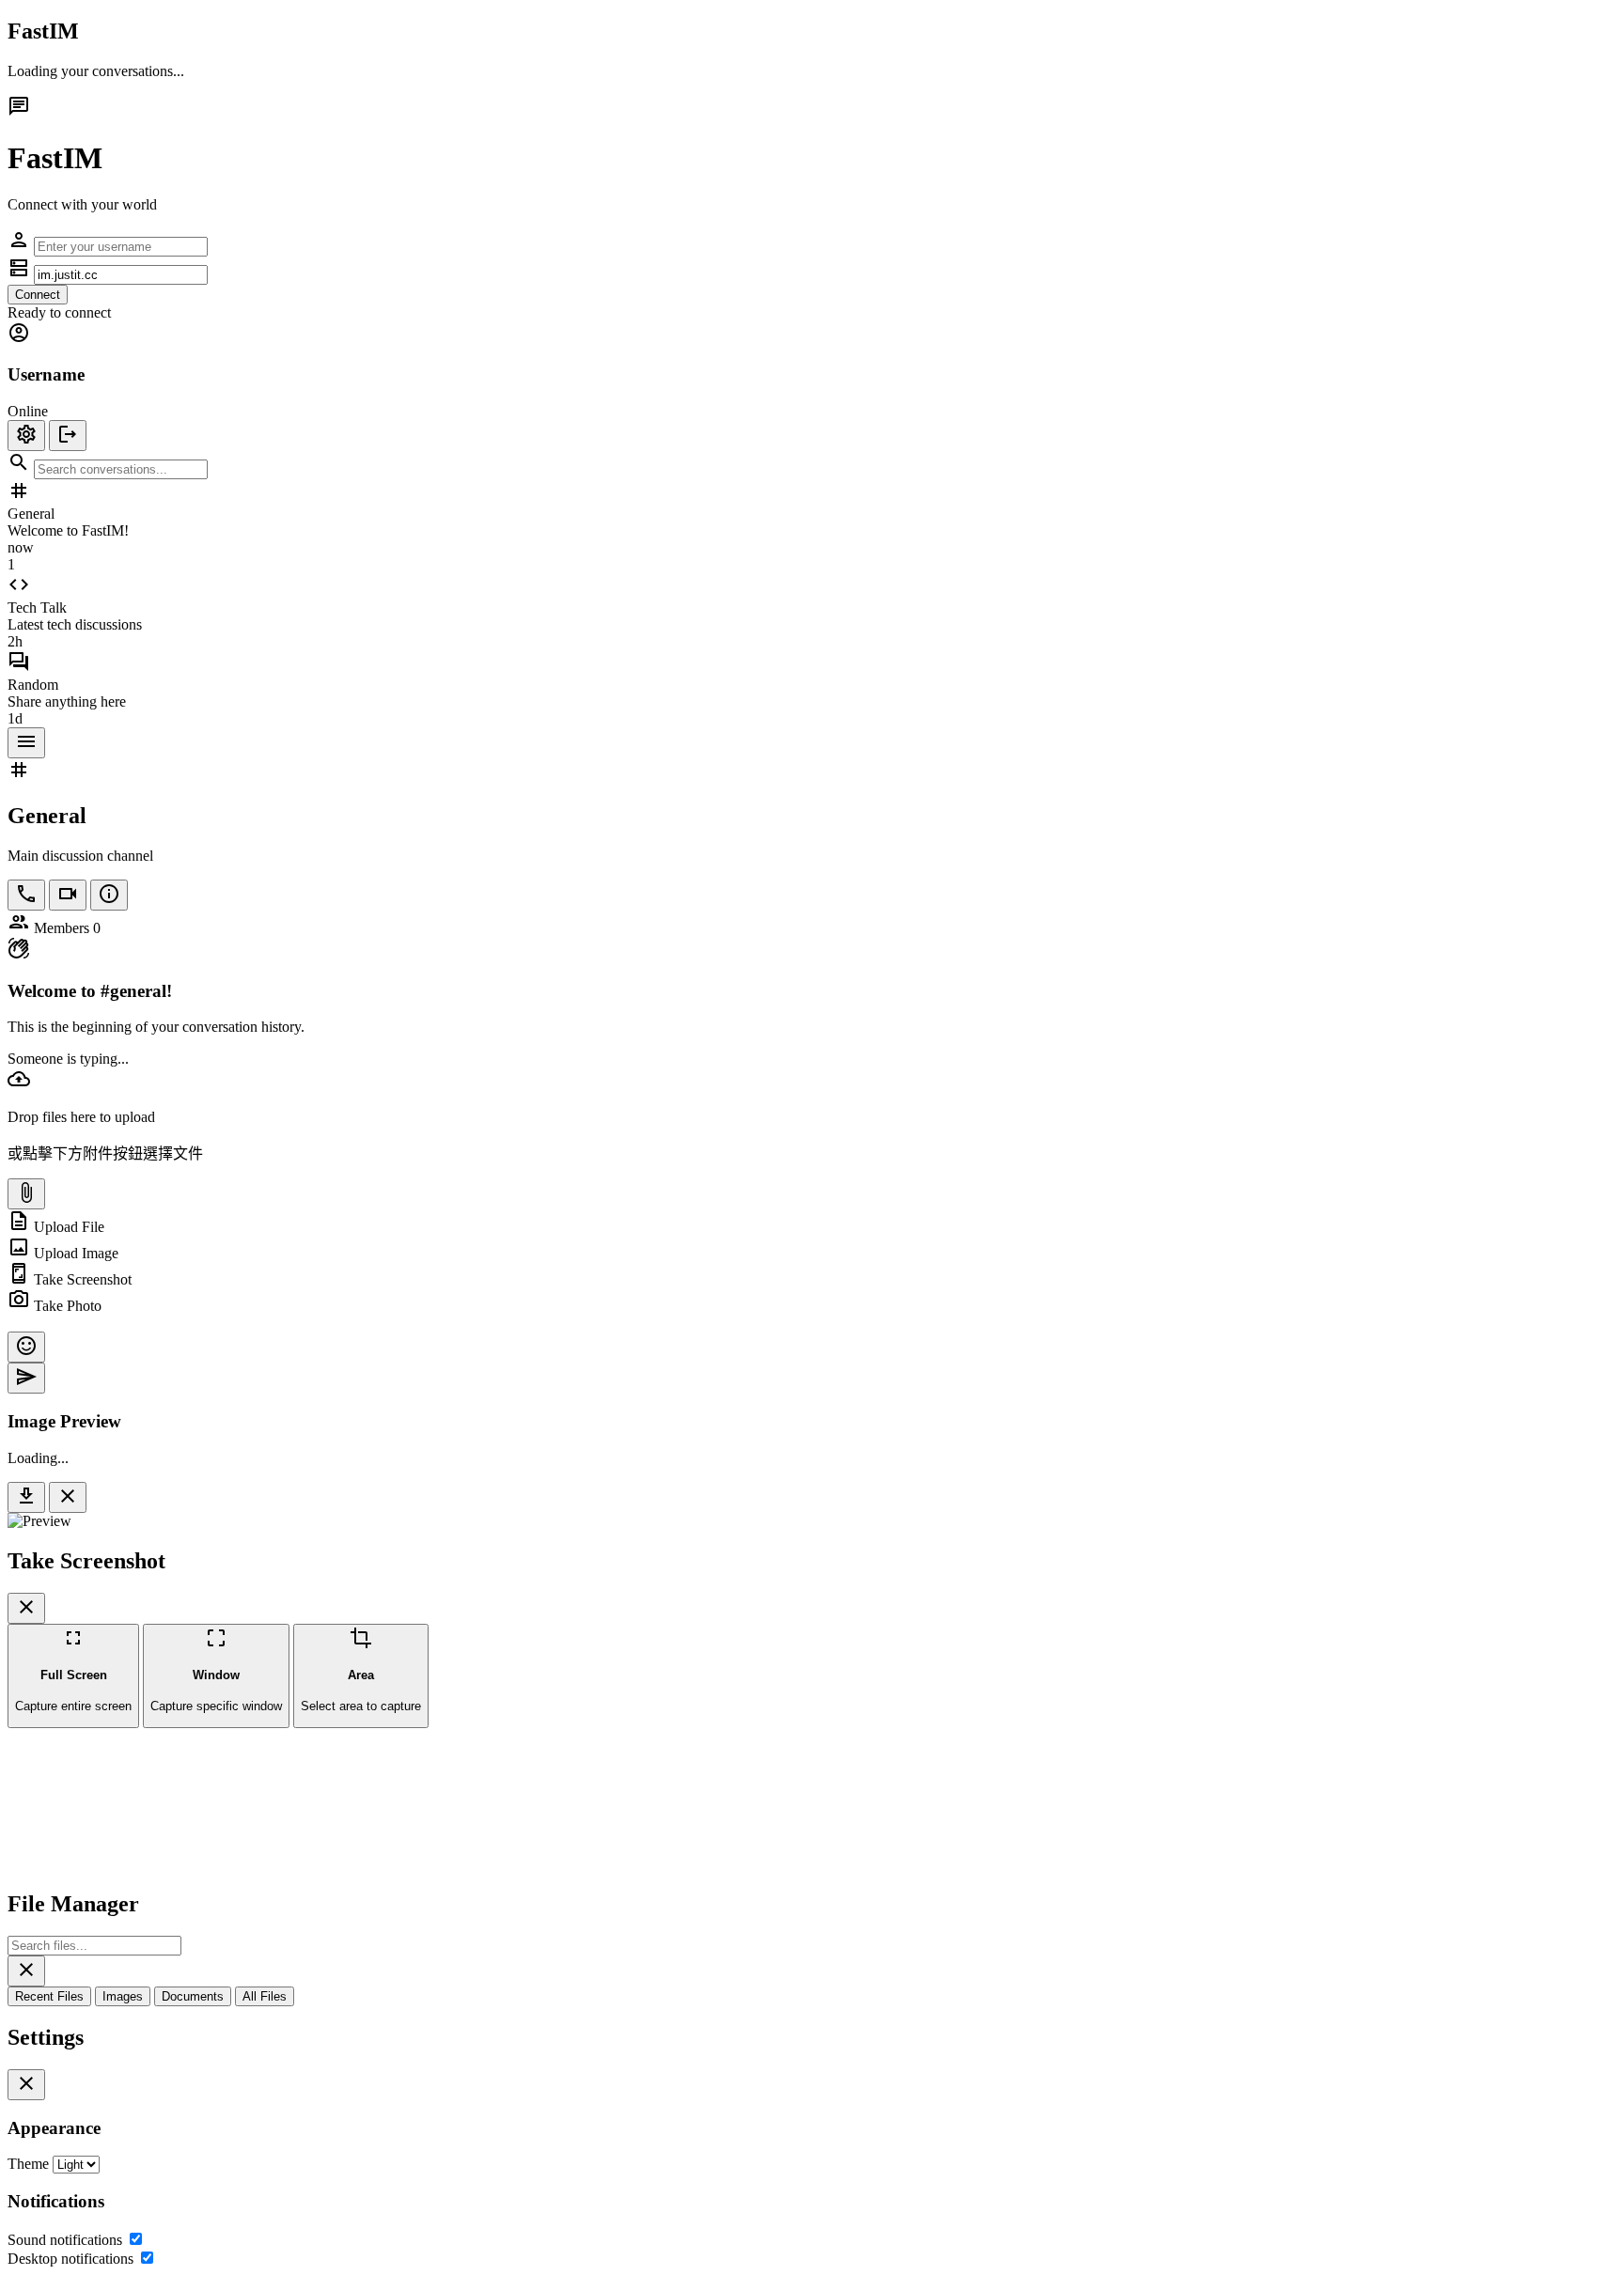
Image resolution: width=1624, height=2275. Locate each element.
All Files (265, 1996)
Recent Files (49, 1996)
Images (123, 1996)
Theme (28, 2164)
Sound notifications (65, 2240)
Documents (193, 1996)
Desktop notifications (70, 2259)
